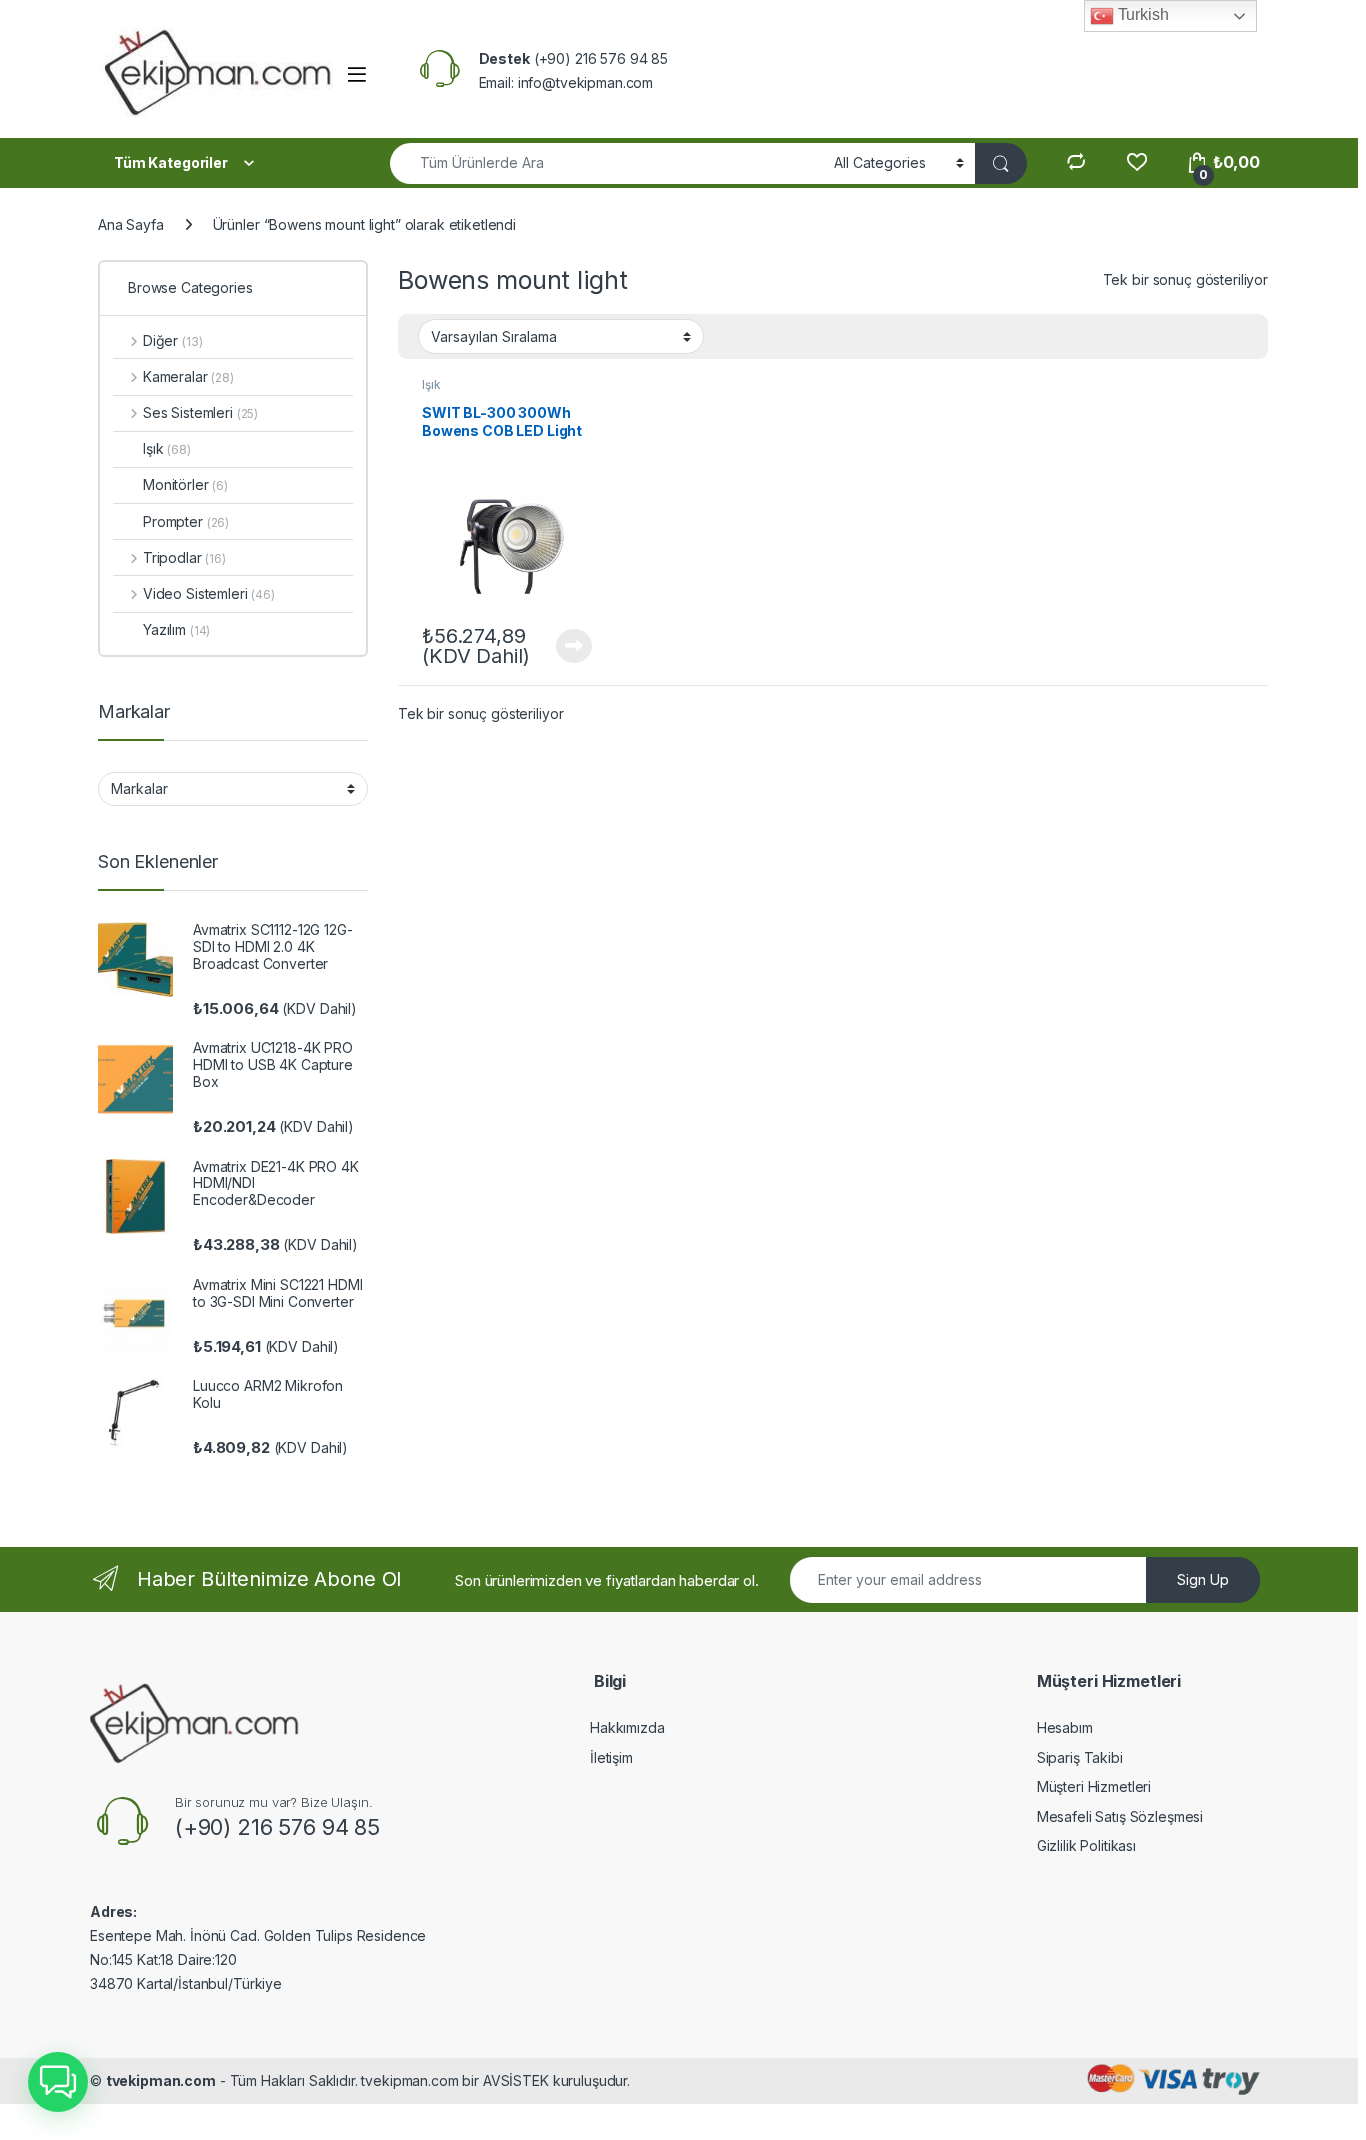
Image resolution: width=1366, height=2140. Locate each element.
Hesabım (1065, 1727)
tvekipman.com (161, 2080)
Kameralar (188, 376)
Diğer (172, 340)
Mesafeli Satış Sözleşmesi (1120, 1816)
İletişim (611, 1757)
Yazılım (176, 629)
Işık (431, 384)
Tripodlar (184, 557)
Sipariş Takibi (1080, 1757)
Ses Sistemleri (200, 412)
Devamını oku (562, 646)
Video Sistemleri (209, 593)
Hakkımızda (627, 1727)
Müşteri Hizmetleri (1094, 1786)
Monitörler (185, 484)
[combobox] (606, 163)
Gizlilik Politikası (1086, 1845)
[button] (58, 2082)
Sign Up (1203, 1579)
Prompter (186, 521)
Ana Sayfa (131, 224)
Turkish (1141, 14)
